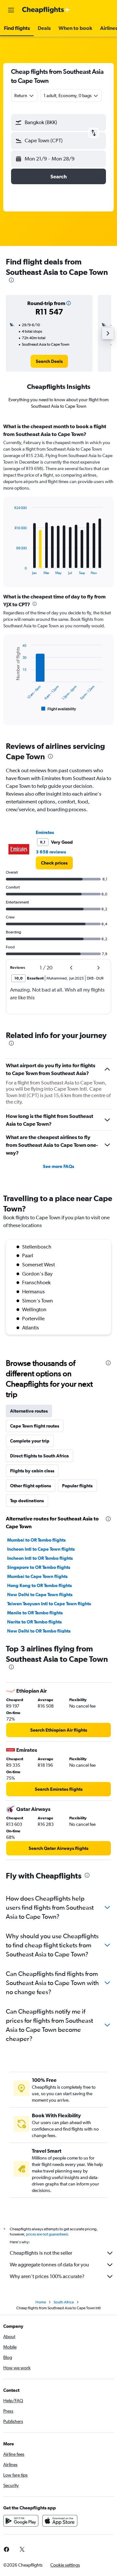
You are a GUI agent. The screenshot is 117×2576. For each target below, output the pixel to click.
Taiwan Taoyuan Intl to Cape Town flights (49, 1604)
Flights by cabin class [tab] (32, 1471)
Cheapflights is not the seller (41, 2253)
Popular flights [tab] (77, 1486)
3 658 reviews (51, 852)
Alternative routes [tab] (29, 1411)
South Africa (64, 2302)
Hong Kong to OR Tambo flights (39, 1585)
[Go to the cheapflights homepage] (46, 10)
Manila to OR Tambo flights (35, 1613)
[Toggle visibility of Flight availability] (59, 709)
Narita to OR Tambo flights (34, 1622)
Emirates (45, 832)
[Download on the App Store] (60, 2521)
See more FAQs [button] (58, 1166)
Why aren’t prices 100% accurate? (47, 2276)
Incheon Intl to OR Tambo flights (40, 1558)
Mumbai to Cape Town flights (37, 1576)
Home (41, 2302)
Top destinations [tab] (27, 1501)
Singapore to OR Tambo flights (39, 1567)
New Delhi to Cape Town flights (40, 1595)
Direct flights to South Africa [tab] (39, 1456)
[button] (11, 10)
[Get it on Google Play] (21, 2521)
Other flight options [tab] (31, 1486)
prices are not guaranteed (47, 2234)
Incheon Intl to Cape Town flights (41, 1549)
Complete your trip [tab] (30, 1441)
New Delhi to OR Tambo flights (39, 1631)
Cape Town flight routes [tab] (35, 1426)
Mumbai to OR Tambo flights (36, 1540)
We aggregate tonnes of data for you (49, 2265)
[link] (49, 361)
